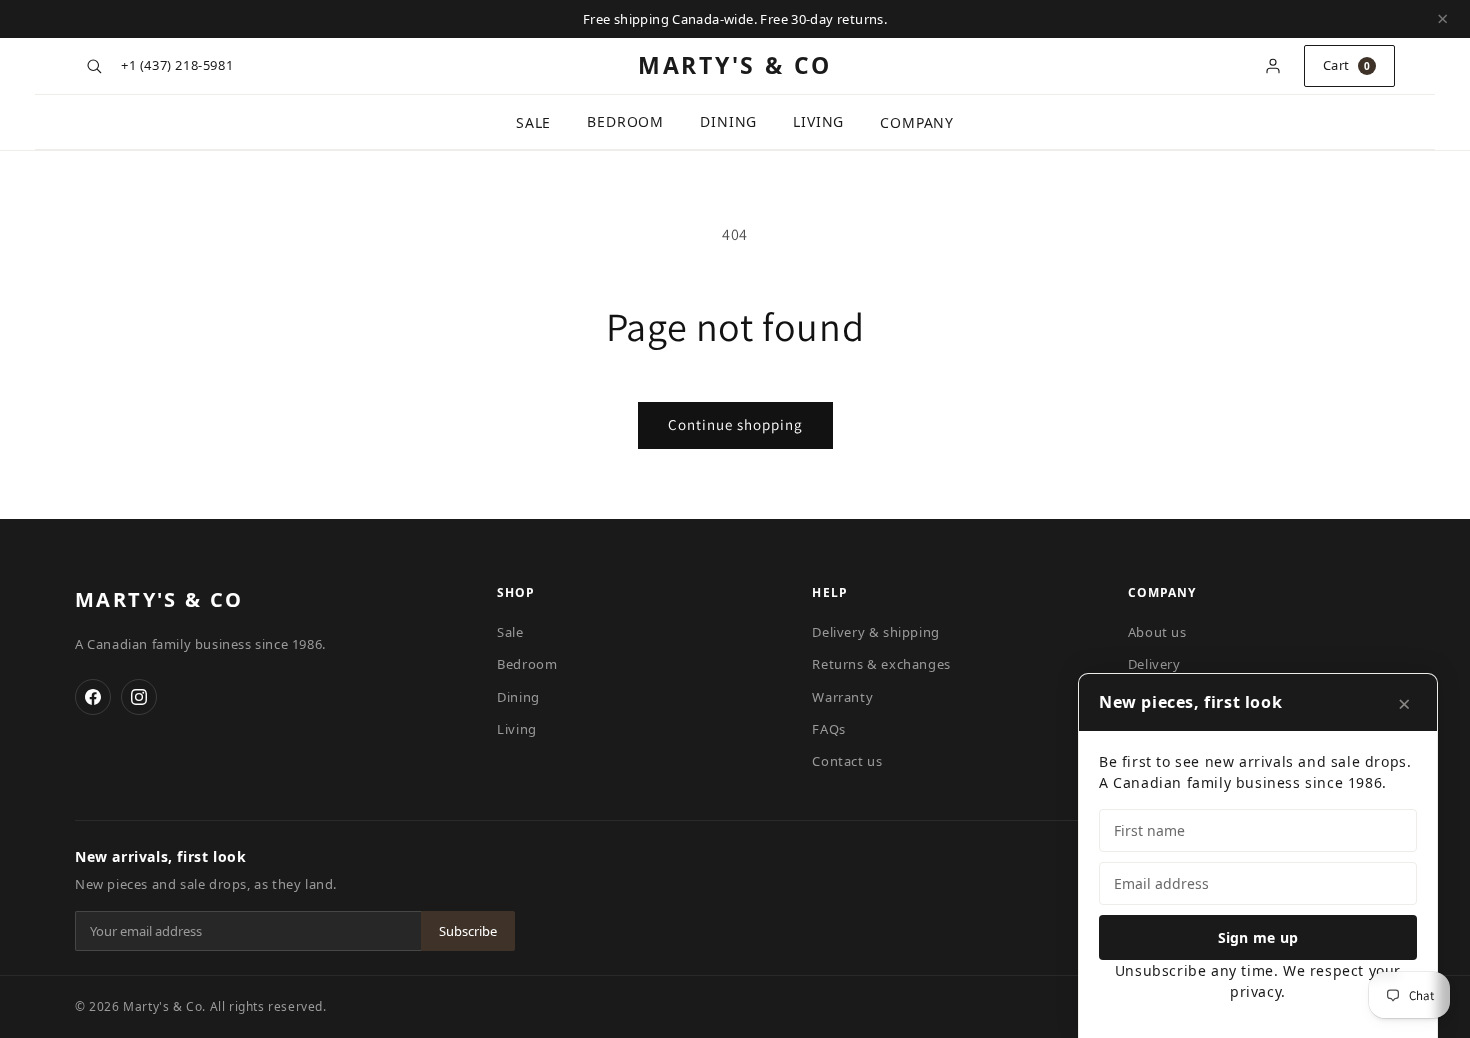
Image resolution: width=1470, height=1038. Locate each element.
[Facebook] (93, 697)
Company (917, 122)
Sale (533, 122)
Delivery (1154, 664)
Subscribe (468, 931)
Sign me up (1258, 937)
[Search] (94, 66)
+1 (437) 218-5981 (177, 65)
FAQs (828, 729)
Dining (728, 121)
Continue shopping (735, 424)
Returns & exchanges (881, 664)
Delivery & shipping (875, 632)
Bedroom (625, 121)
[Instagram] (139, 697)
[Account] (1273, 66)
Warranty (842, 697)
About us (1157, 632)
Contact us (847, 761)
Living (818, 121)
